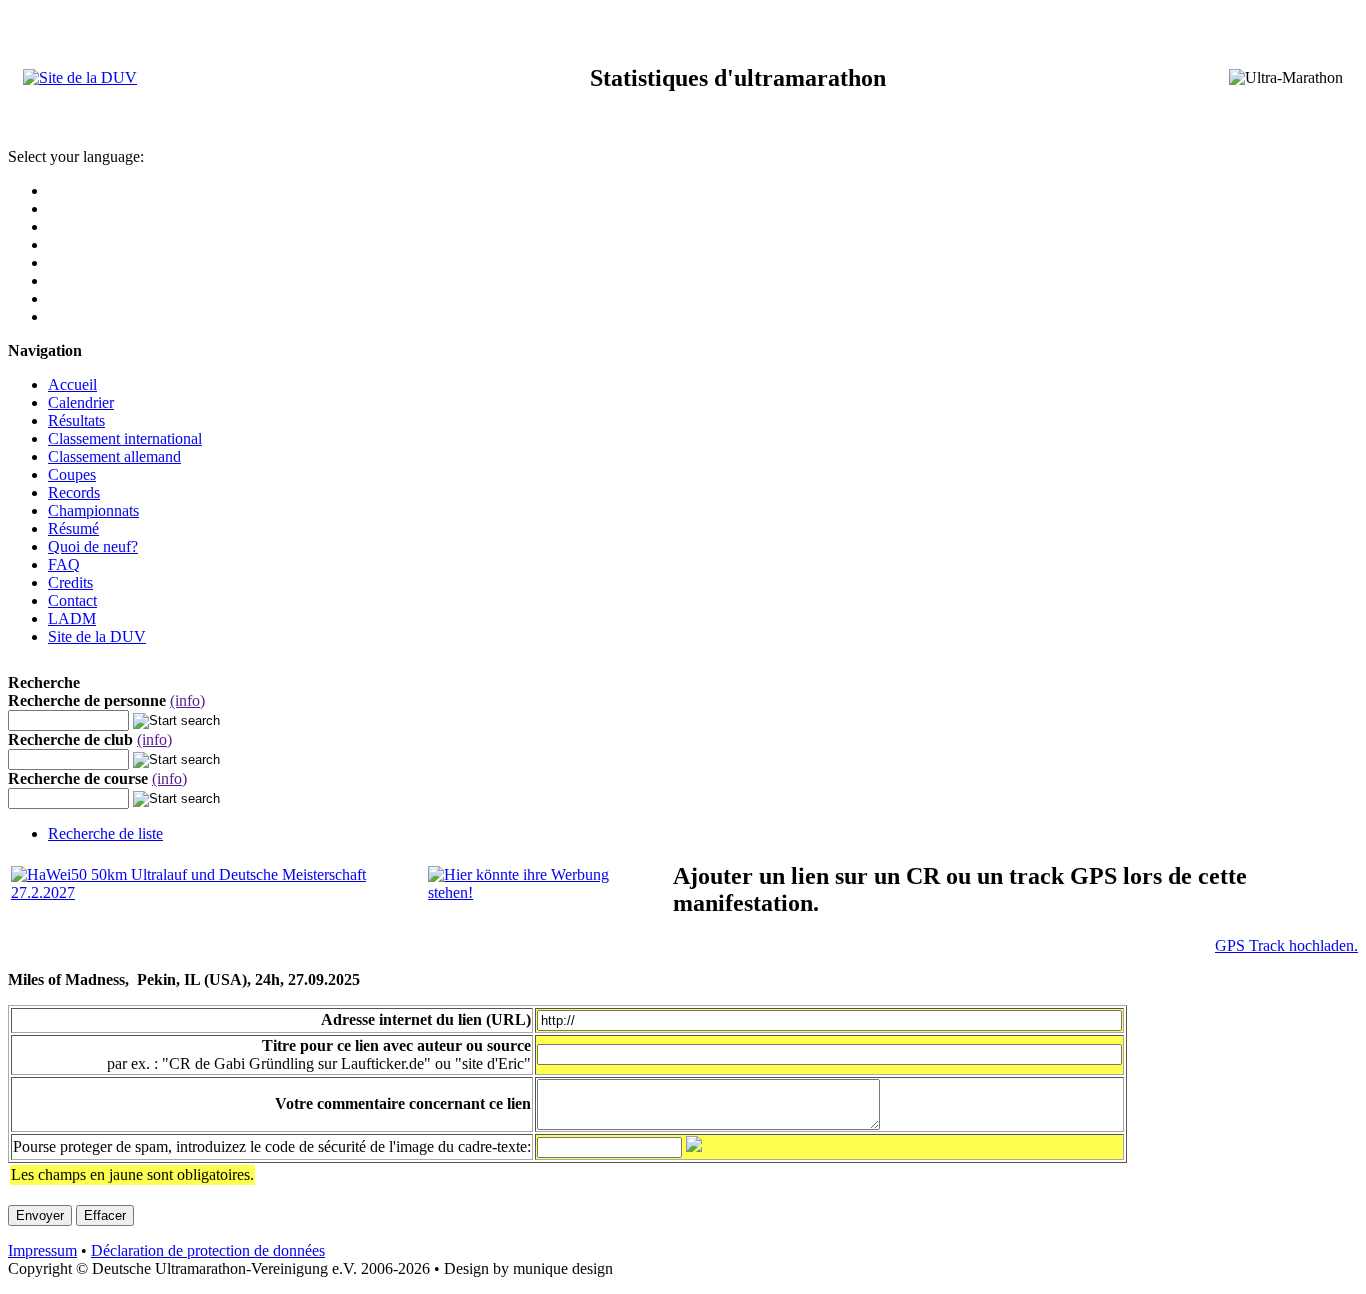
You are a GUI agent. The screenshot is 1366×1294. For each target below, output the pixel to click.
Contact (72, 600)
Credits (70, 582)
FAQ (64, 564)
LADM (72, 618)
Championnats (93, 510)
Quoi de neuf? (93, 546)
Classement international (125, 438)
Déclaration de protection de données (208, 1250)
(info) (187, 700)
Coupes (72, 474)
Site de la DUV (97, 636)
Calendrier (81, 402)
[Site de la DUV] (80, 77)
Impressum (42, 1250)
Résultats (76, 420)
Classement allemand (114, 456)
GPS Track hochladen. (1286, 945)
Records (74, 492)
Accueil (72, 384)
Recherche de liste (105, 833)
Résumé (73, 528)
